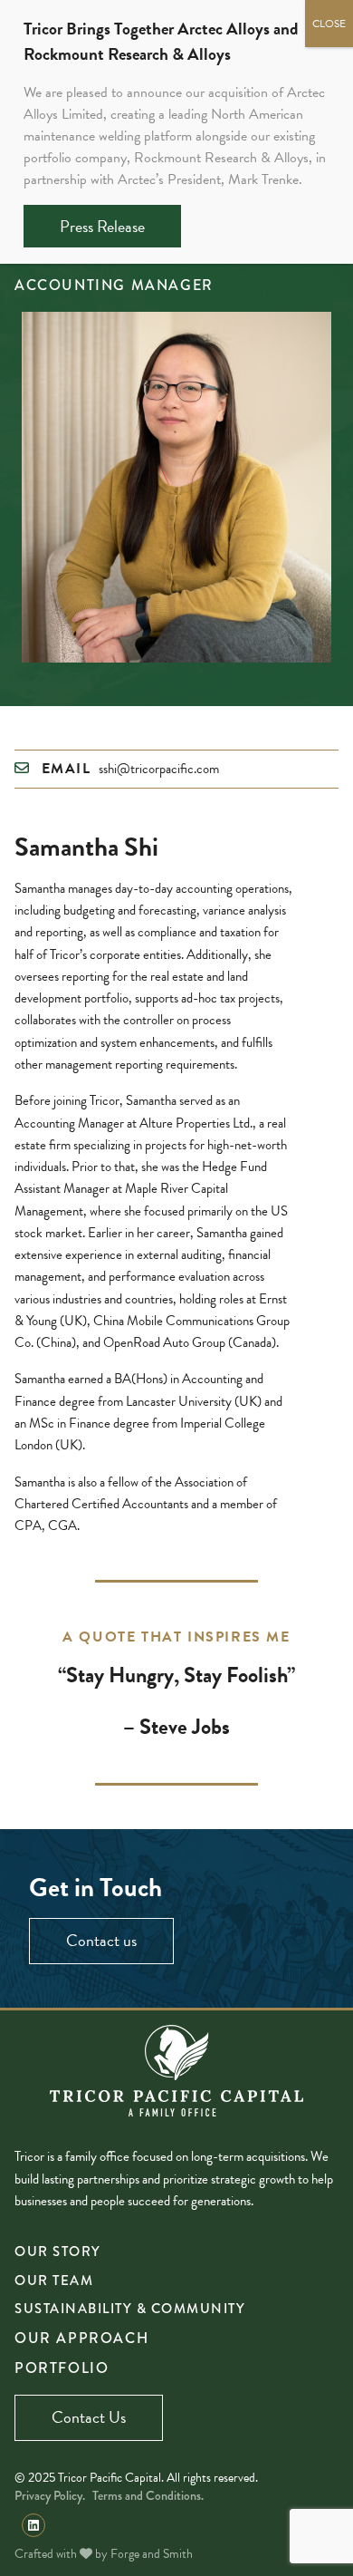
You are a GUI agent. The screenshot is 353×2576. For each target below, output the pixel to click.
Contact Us (89, 2417)
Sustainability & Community (130, 2309)
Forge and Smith (152, 2554)
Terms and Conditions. (148, 2495)
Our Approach (81, 2338)
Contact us (101, 1940)
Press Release (102, 226)
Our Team (54, 2281)
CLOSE (329, 24)
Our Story (58, 2252)
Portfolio (62, 2368)
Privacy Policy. (50, 2495)
